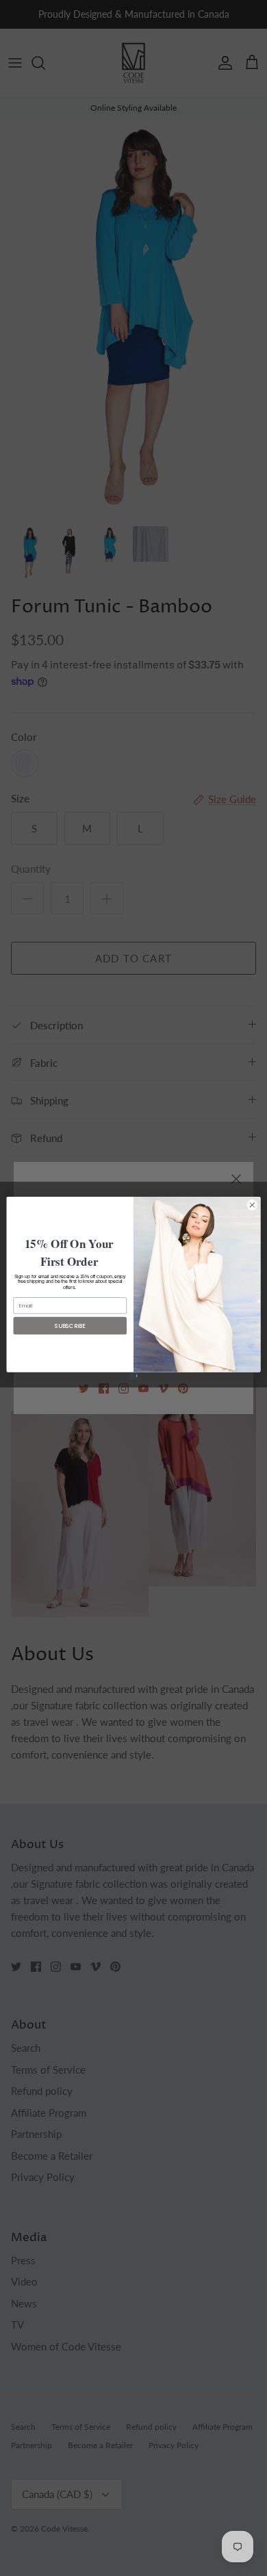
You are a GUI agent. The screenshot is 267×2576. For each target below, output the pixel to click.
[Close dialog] (252, 1205)
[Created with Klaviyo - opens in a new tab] (133, 1375)
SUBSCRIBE (70, 1325)
